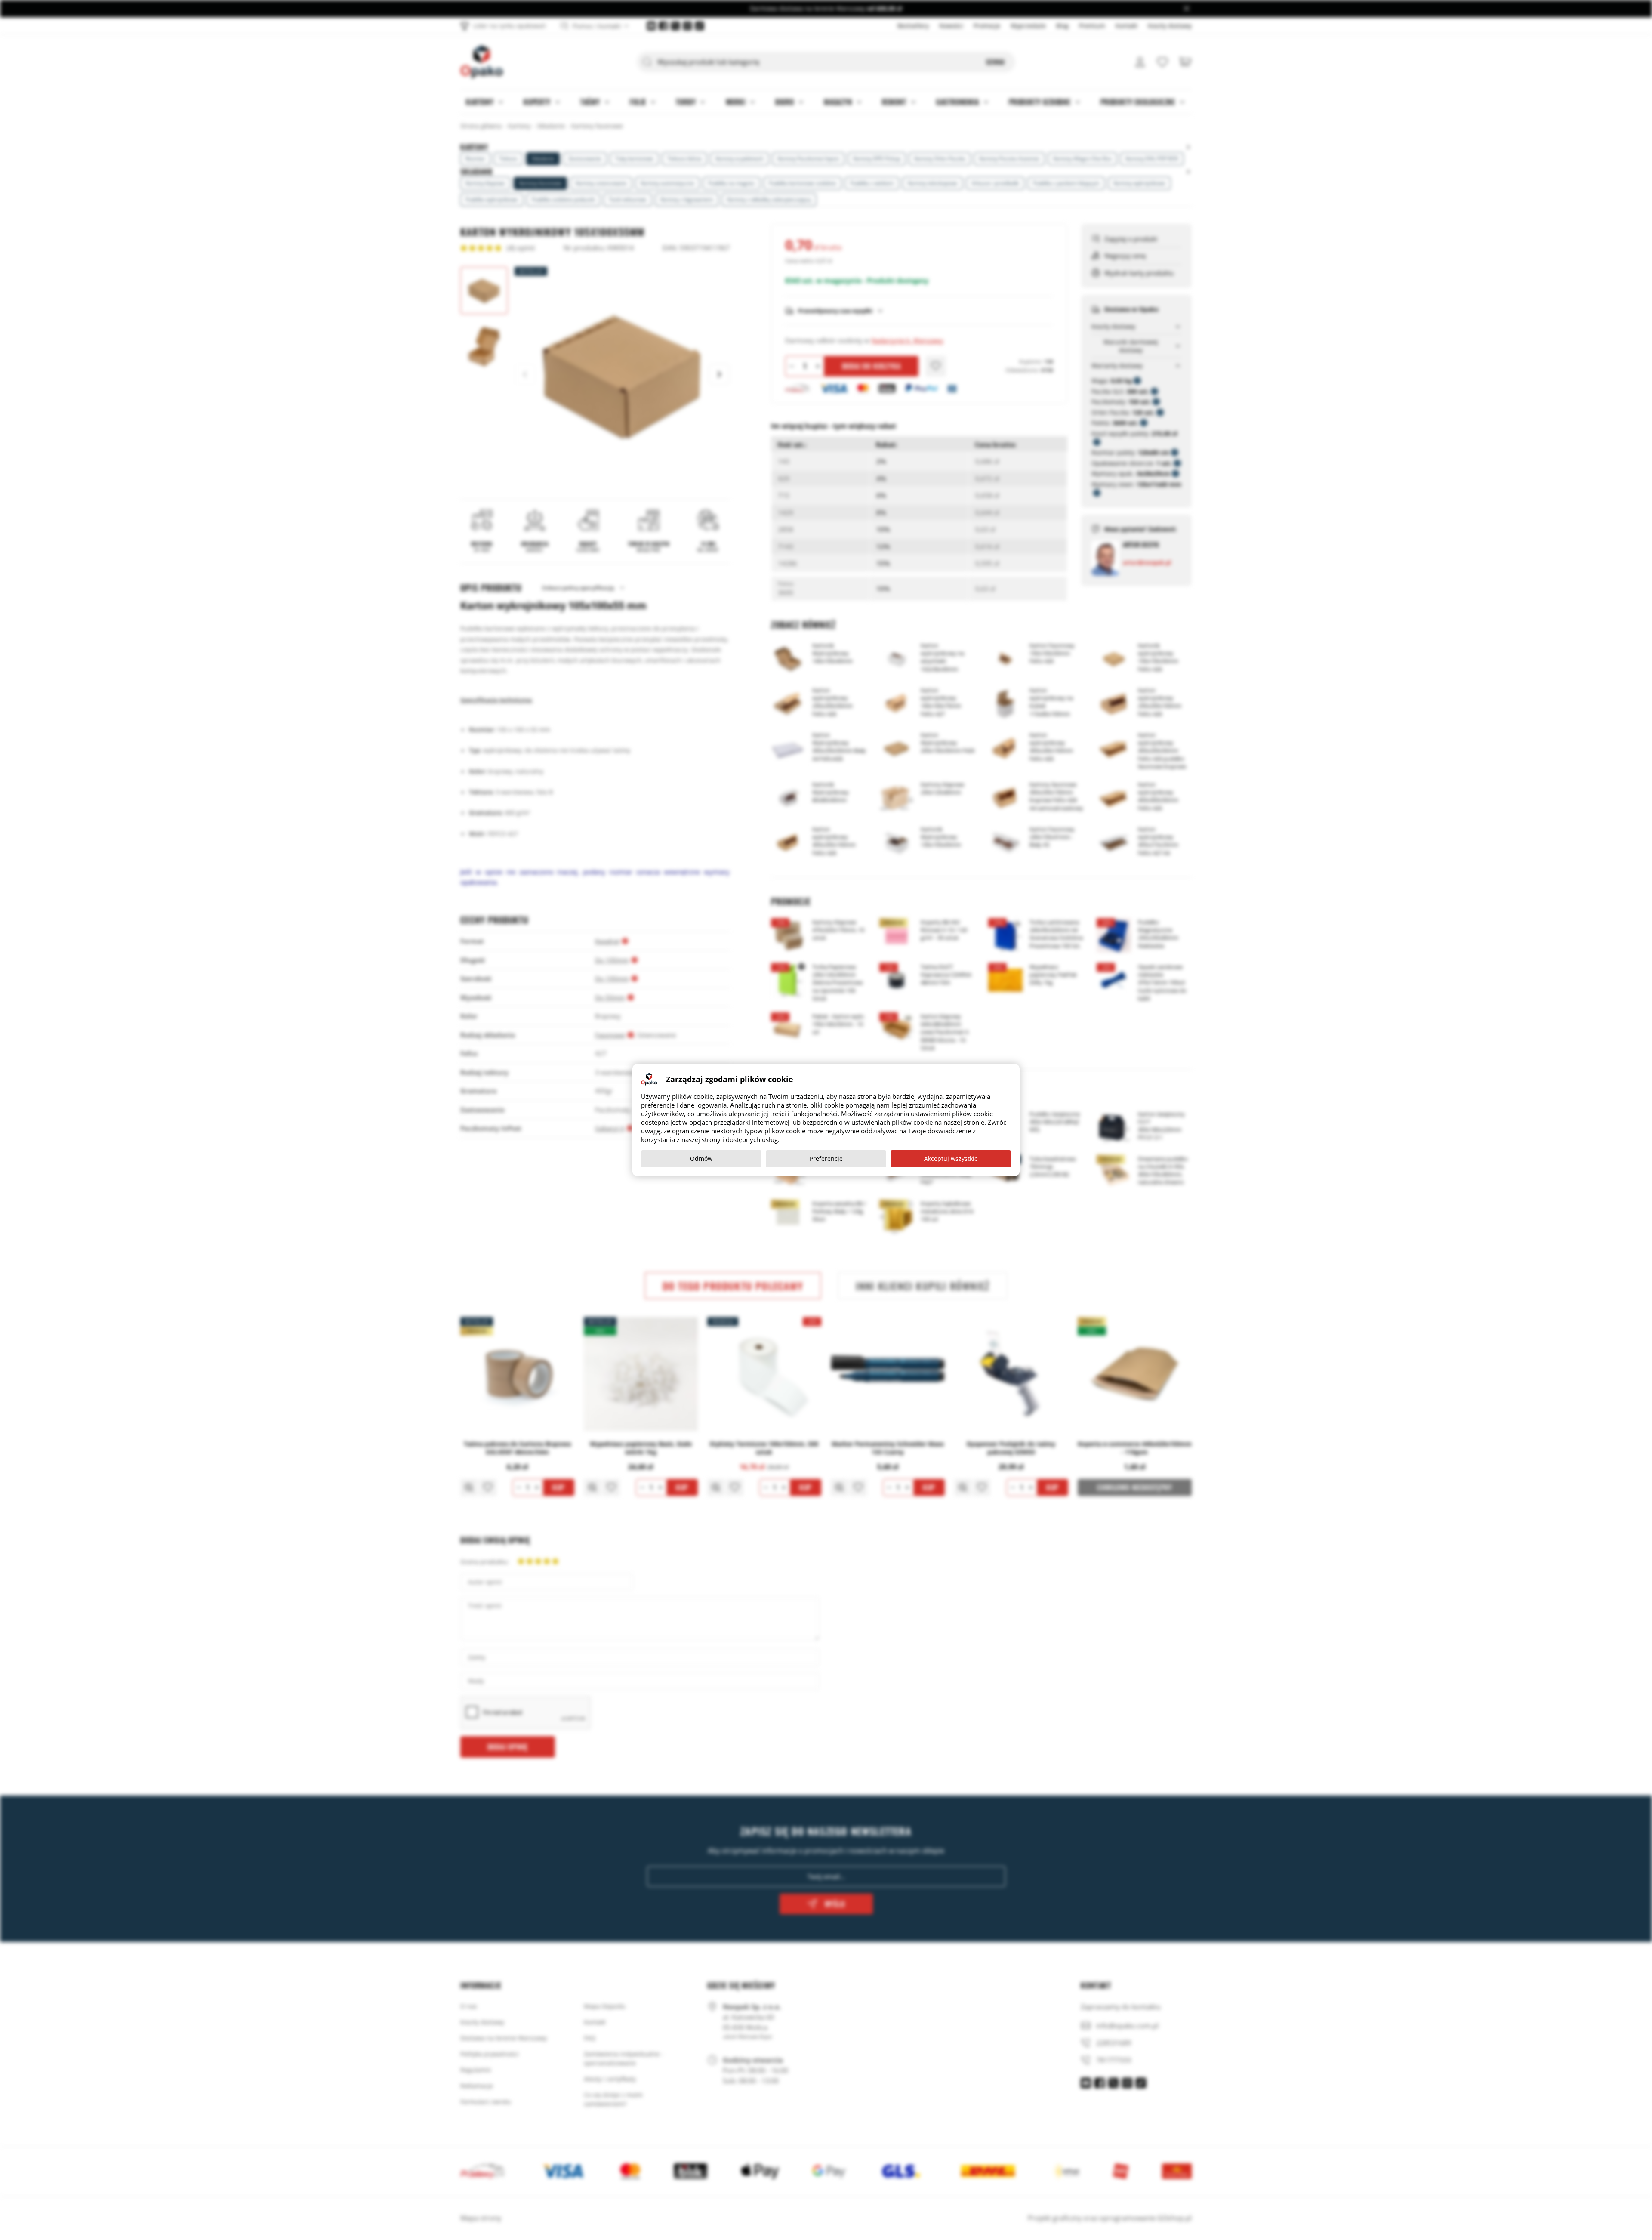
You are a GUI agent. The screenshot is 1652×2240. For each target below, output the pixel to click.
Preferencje (826, 1159)
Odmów (701, 1159)
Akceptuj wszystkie (951, 1159)
